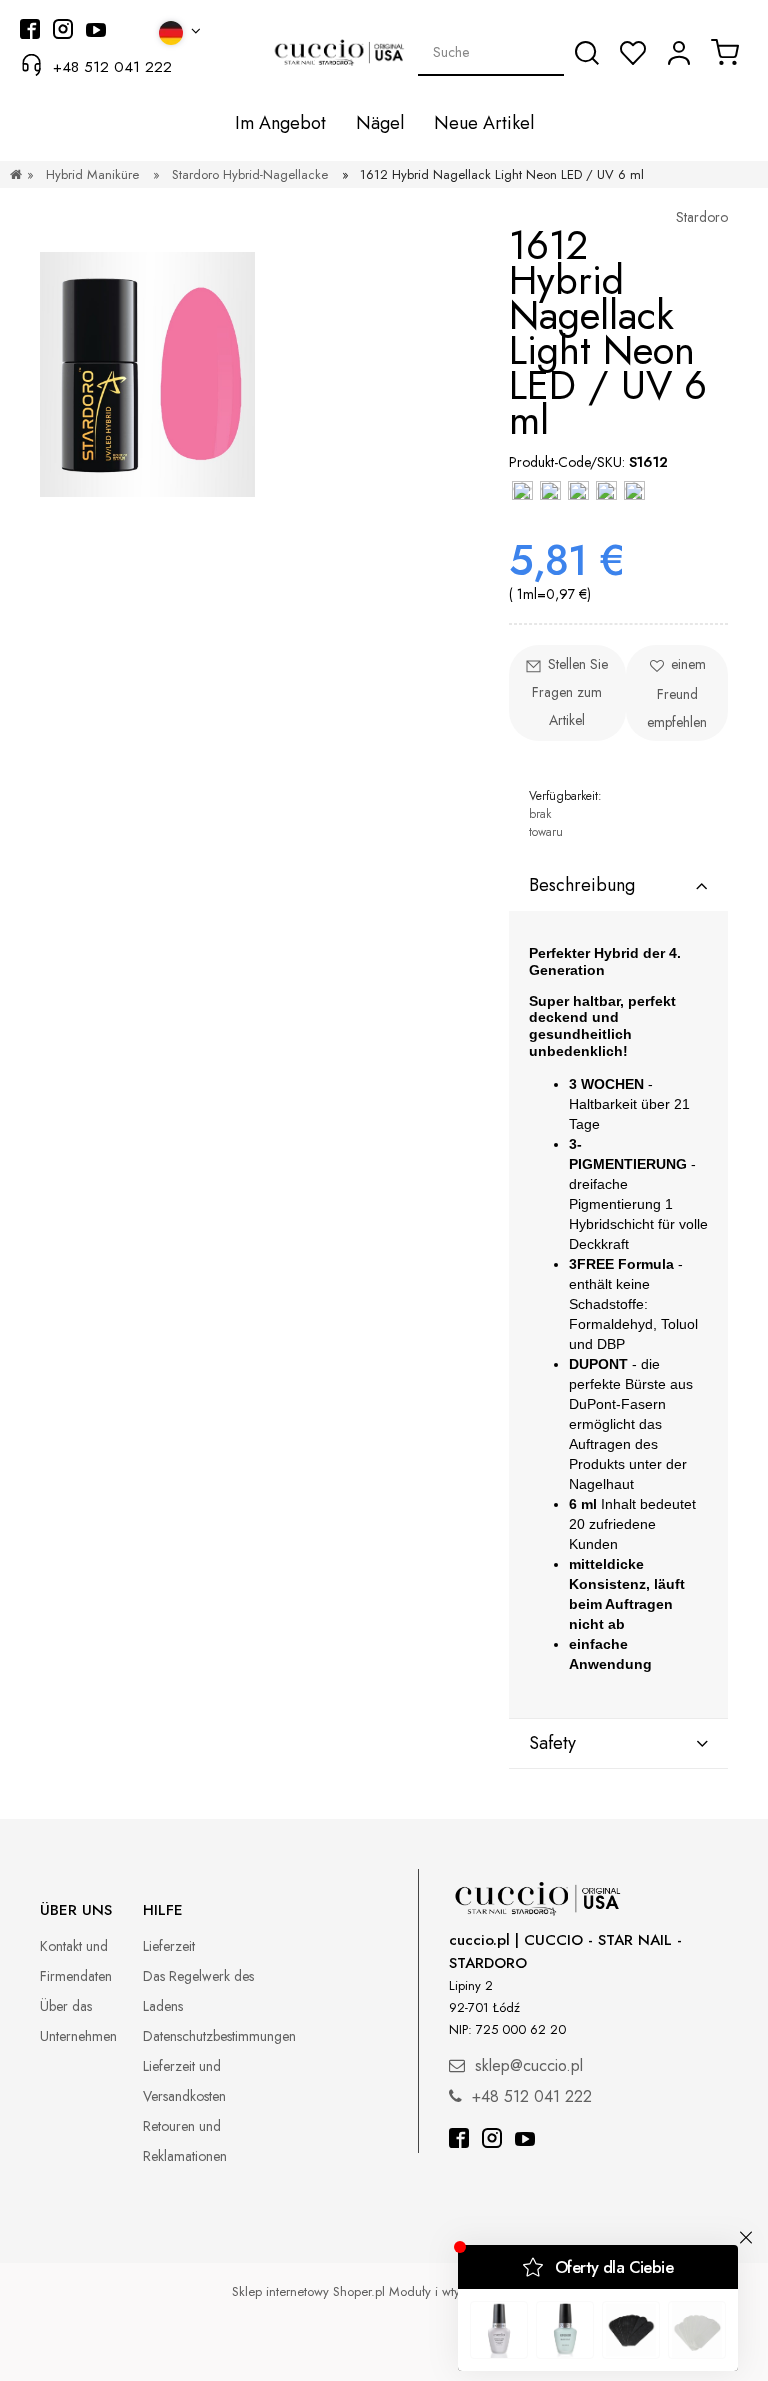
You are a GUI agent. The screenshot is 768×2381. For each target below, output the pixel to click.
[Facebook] (459, 2140)
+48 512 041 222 (112, 67)
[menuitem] (280, 123)
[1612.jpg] (147, 373)
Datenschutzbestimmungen (219, 2036)
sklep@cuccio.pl (529, 2065)
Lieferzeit (169, 1946)
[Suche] (587, 53)
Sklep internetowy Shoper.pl (308, 2291)
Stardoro (702, 217)
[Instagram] (492, 2140)
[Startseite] (16, 174)
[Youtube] (525, 2140)
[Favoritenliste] (633, 53)
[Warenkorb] (725, 52)
